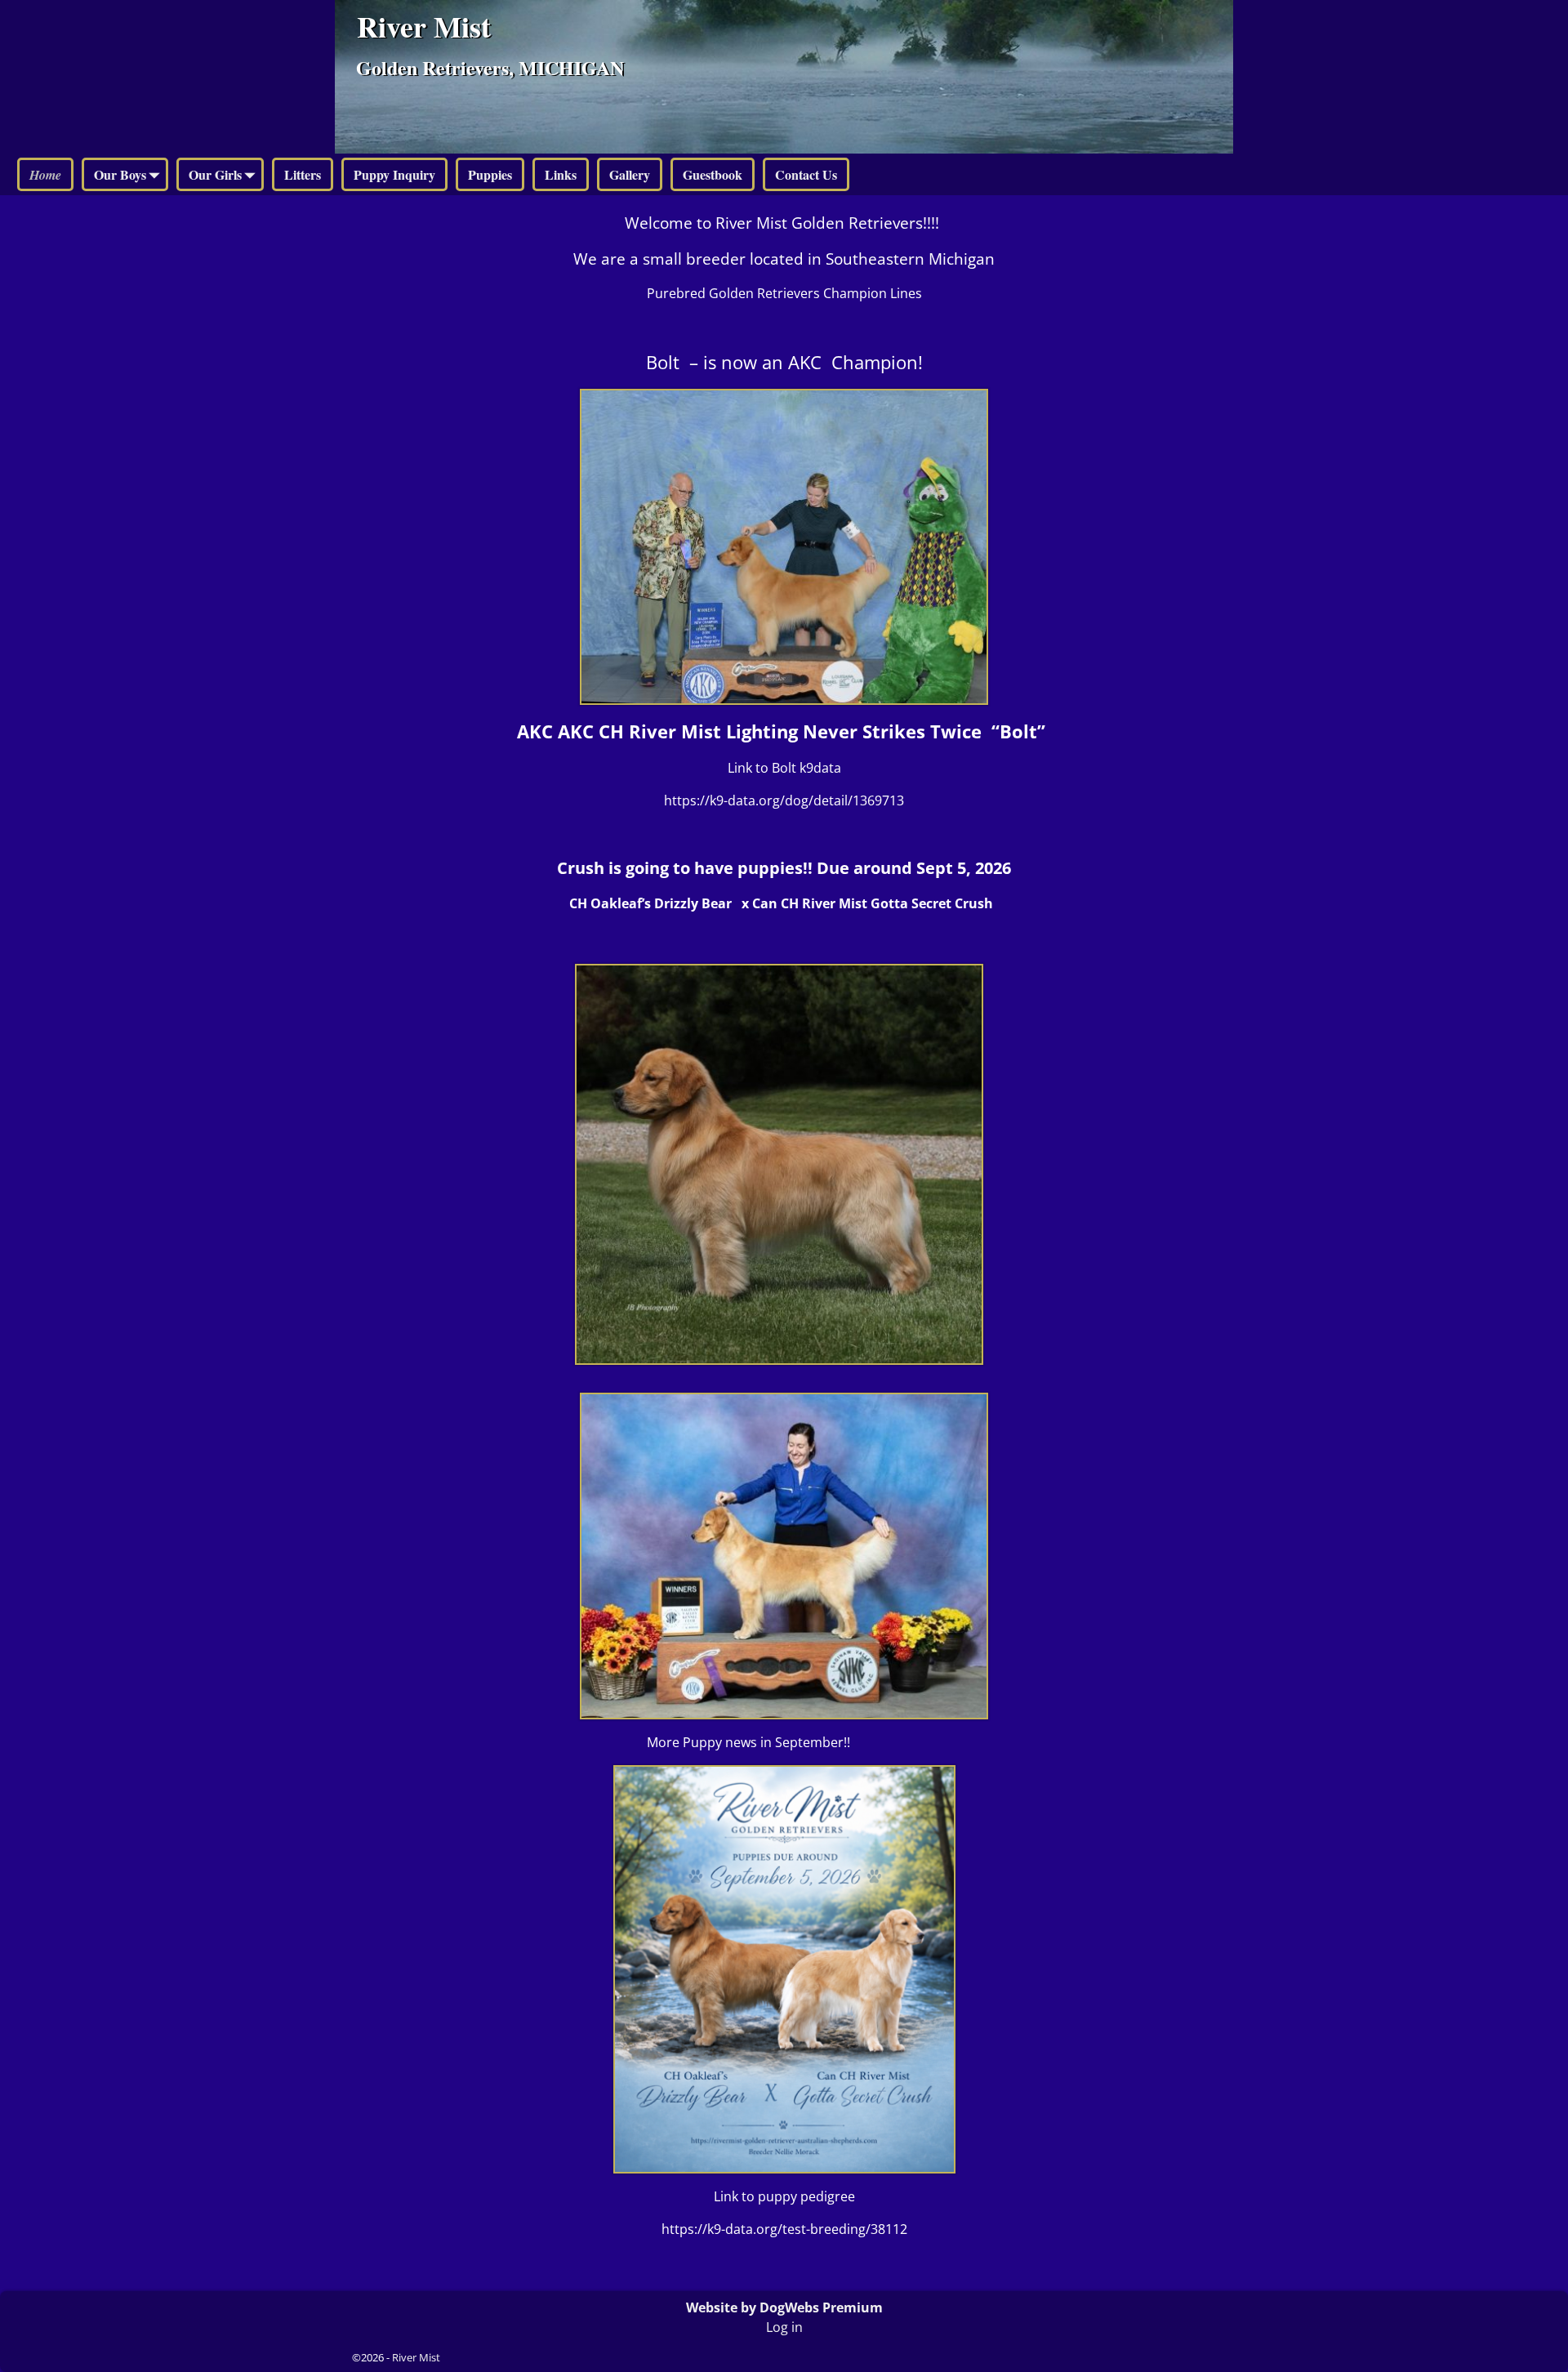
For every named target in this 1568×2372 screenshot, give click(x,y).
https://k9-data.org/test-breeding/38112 (784, 2229)
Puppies (490, 174)
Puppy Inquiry (394, 174)
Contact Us (806, 174)
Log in (784, 2327)
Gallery (630, 174)
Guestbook (713, 174)
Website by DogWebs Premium (784, 2307)
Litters (303, 174)
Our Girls (215, 174)
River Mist (424, 26)
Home (45, 175)
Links (561, 174)
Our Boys (120, 174)
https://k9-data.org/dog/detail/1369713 (784, 800)
